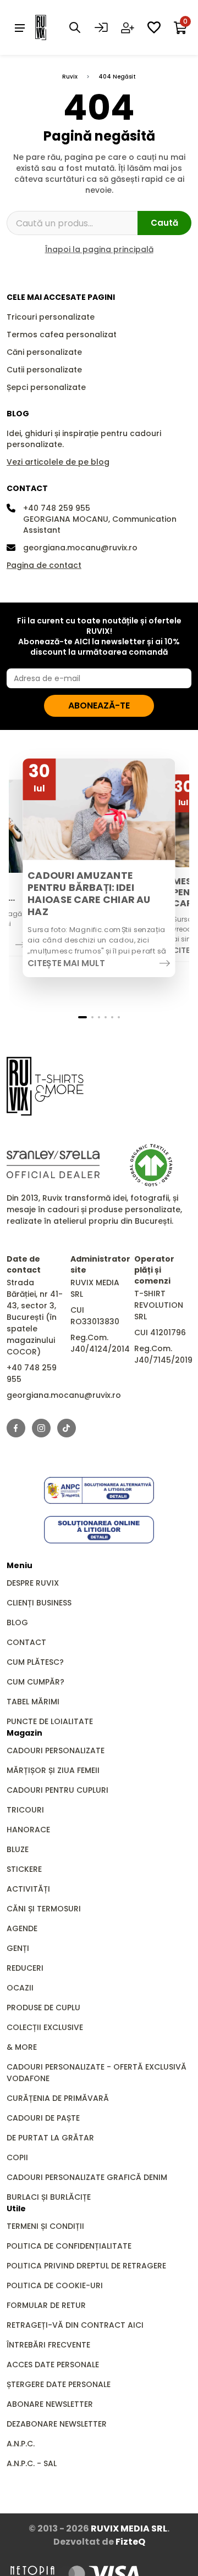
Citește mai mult (66, 963)
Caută (164, 223)
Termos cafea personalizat (62, 334)
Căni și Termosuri (44, 1909)
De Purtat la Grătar (50, 2138)
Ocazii (20, 1988)
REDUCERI (25, 1968)
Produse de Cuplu (43, 2008)
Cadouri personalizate (56, 1750)
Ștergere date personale (59, 2384)
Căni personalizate (44, 352)
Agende (22, 1928)
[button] (82, 1017)
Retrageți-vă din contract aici (75, 2325)
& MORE (22, 2047)
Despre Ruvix (33, 1583)
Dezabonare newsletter (57, 2424)
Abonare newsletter (50, 2404)
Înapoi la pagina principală (99, 249)
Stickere (24, 1869)
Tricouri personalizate (51, 317)
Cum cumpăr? (35, 1682)
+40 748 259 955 (57, 508)
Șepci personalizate (46, 387)
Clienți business (39, 1603)
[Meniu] (20, 27)
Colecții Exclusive (45, 2027)
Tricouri (25, 1810)
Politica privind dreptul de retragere (86, 2266)
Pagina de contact (44, 565)
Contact (26, 1642)
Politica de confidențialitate (69, 2246)
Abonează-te (99, 706)
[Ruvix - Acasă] (45, 1086)
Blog (17, 1622)
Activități (28, 1889)
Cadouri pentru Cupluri (57, 1790)
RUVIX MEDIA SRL (129, 2528)
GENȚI (18, 1948)
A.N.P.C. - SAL (32, 2463)
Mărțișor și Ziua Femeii (53, 1770)
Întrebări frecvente (48, 2345)
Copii (17, 2157)
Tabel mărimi (33, 1702)
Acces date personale (53, 2365)
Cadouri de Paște (43, 2118)
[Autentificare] (101, 27)
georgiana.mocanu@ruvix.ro (80, 548)
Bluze (18, 1849)
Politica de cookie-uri (55, 2285)
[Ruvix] (57, 27)
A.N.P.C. (21, 2444)
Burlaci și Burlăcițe (49, 2197)
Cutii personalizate (44, 370)
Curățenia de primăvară (58, 2098)
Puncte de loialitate (50, 1721)
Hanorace (28, 1830)
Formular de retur (46, 2305)
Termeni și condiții (45, 2226)
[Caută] (75, 27)
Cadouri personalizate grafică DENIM (87, 2177)
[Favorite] (154, 27)
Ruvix (70, 77)
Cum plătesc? (35, 1662)
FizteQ (130, 2542)
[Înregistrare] (128, 27)
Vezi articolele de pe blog (58, 462)
